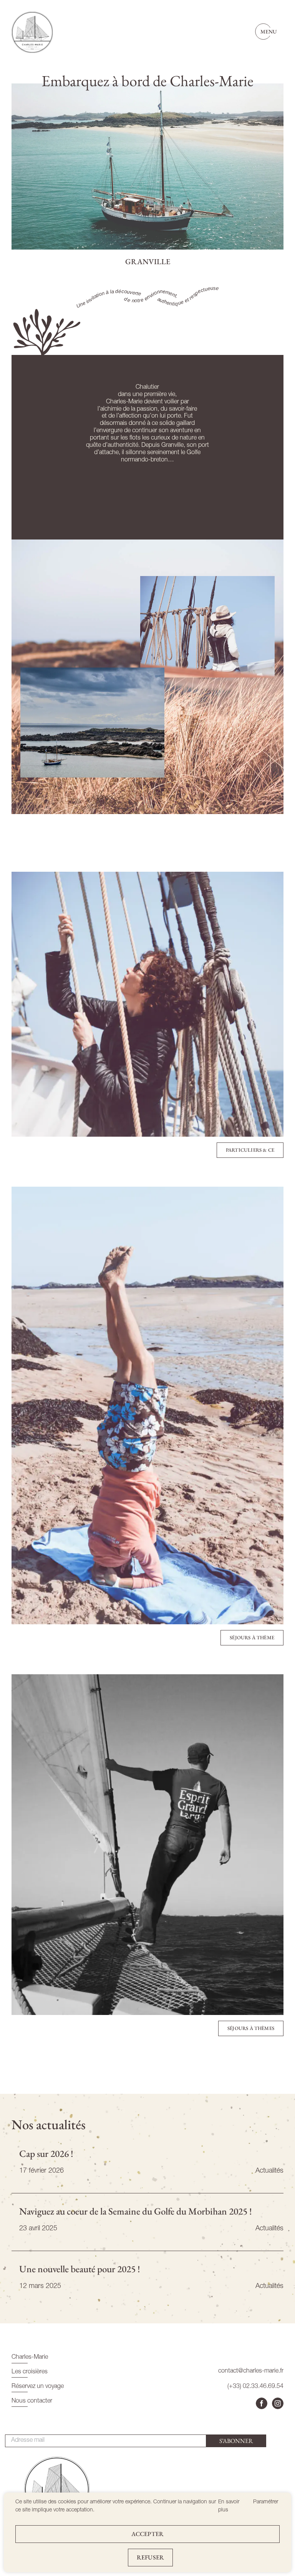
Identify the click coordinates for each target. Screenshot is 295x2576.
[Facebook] (262, 2403)
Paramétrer (266, 2502)
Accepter (147, 2534)
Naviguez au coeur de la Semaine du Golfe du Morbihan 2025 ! (136, 2211)
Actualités (269, 2171)
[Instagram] (278, 2403)
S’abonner (236, 2441)
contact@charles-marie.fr (251, 2371)
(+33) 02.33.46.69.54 (255, 2387)
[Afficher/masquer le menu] (269, 32)
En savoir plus (229, 2506)
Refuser (150, 2557)
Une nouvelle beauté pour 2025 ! (80, 2269)
